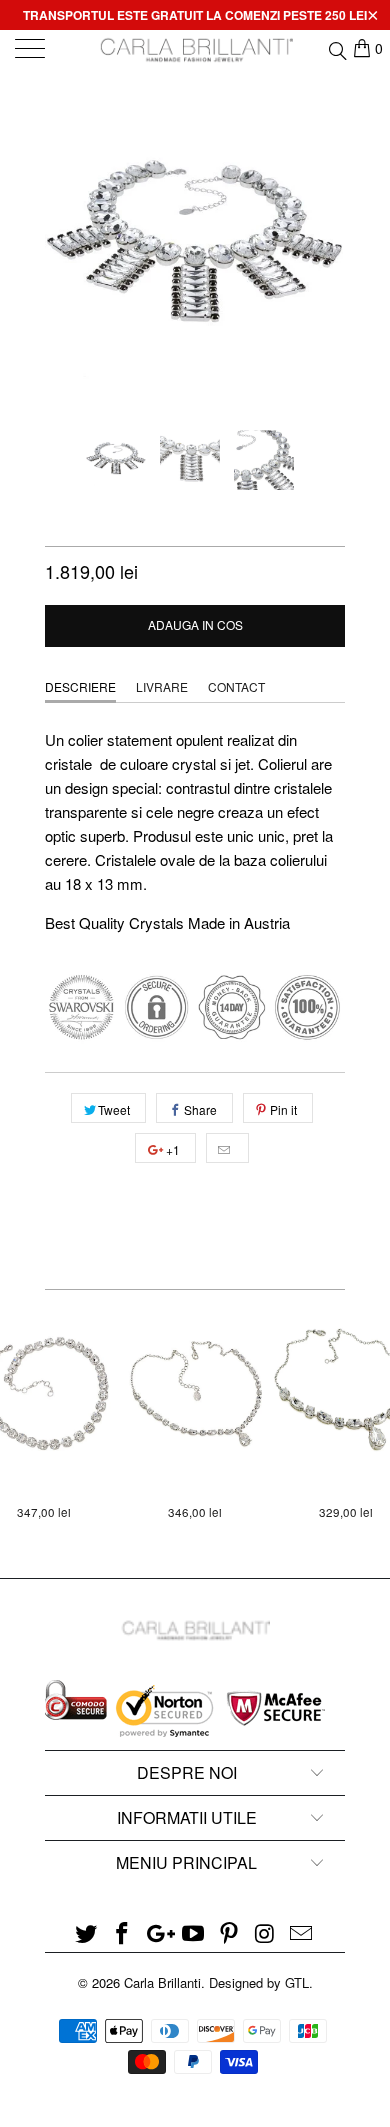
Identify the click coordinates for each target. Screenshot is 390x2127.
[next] (326, 250)
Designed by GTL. (261, 1982)
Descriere (80, 686)
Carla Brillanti (162, 1982)
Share (200, 1109)
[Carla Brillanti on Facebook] (123, 1933)
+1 (171, 1149)
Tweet (114, 1109)
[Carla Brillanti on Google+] (158, 1933)
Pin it (283, 1109)
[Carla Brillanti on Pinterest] (230, 1933)
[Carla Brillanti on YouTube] (194, 1933)
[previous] (64, 250)
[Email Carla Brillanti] (301, 1933)
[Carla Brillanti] (195, 50)
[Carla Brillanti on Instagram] (266, 1933)
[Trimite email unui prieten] (227, 1148)
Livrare (162, 686)
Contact (236, 686)
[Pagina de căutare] (336, 48)
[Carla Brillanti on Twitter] (87, 1933)
